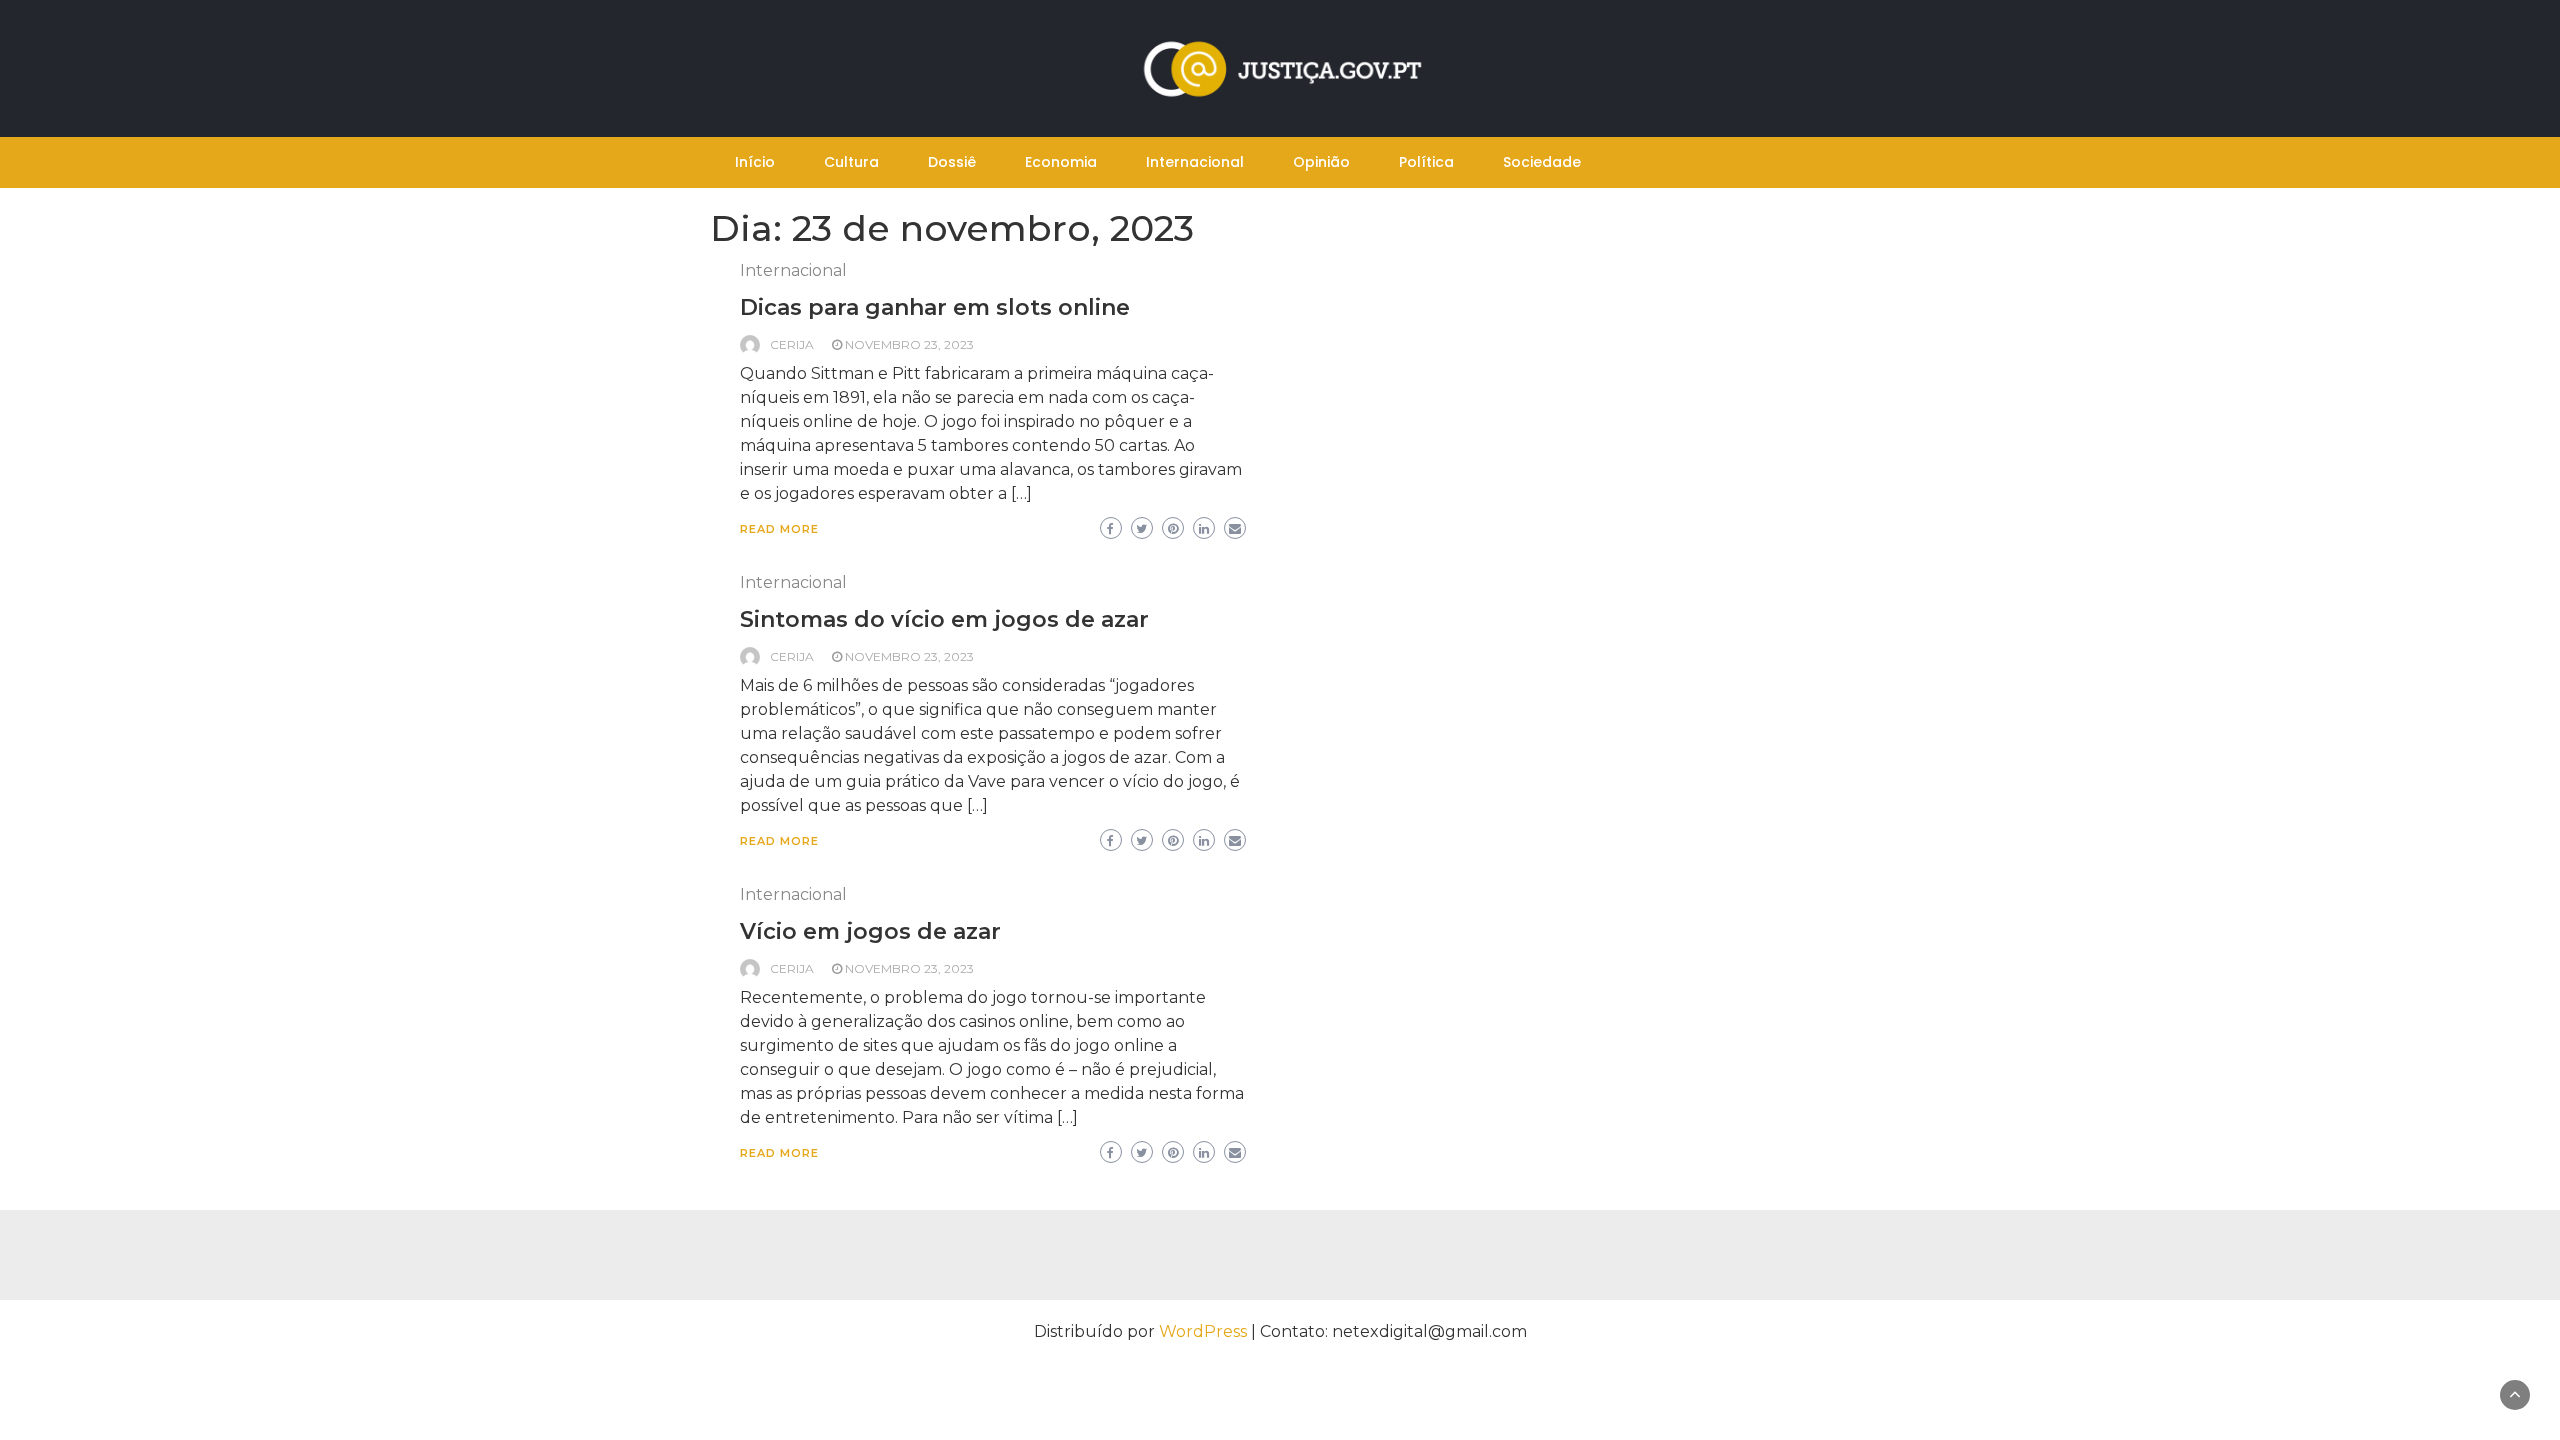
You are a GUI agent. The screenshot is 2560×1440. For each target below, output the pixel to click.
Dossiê (952, 162)
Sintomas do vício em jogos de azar (944, 619)
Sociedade (1542, 162)
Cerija (792, 344)
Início (755, 162)
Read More (779, 529)
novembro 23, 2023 (909, 344)
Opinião (1321, 162)
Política (1426, 162)
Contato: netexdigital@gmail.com (1393, 1331)
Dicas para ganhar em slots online (935, 307)
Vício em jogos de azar (870, 931)
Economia (1061, 162)
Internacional (1195, 162)
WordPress (1203, 1331)
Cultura (851, 162)
